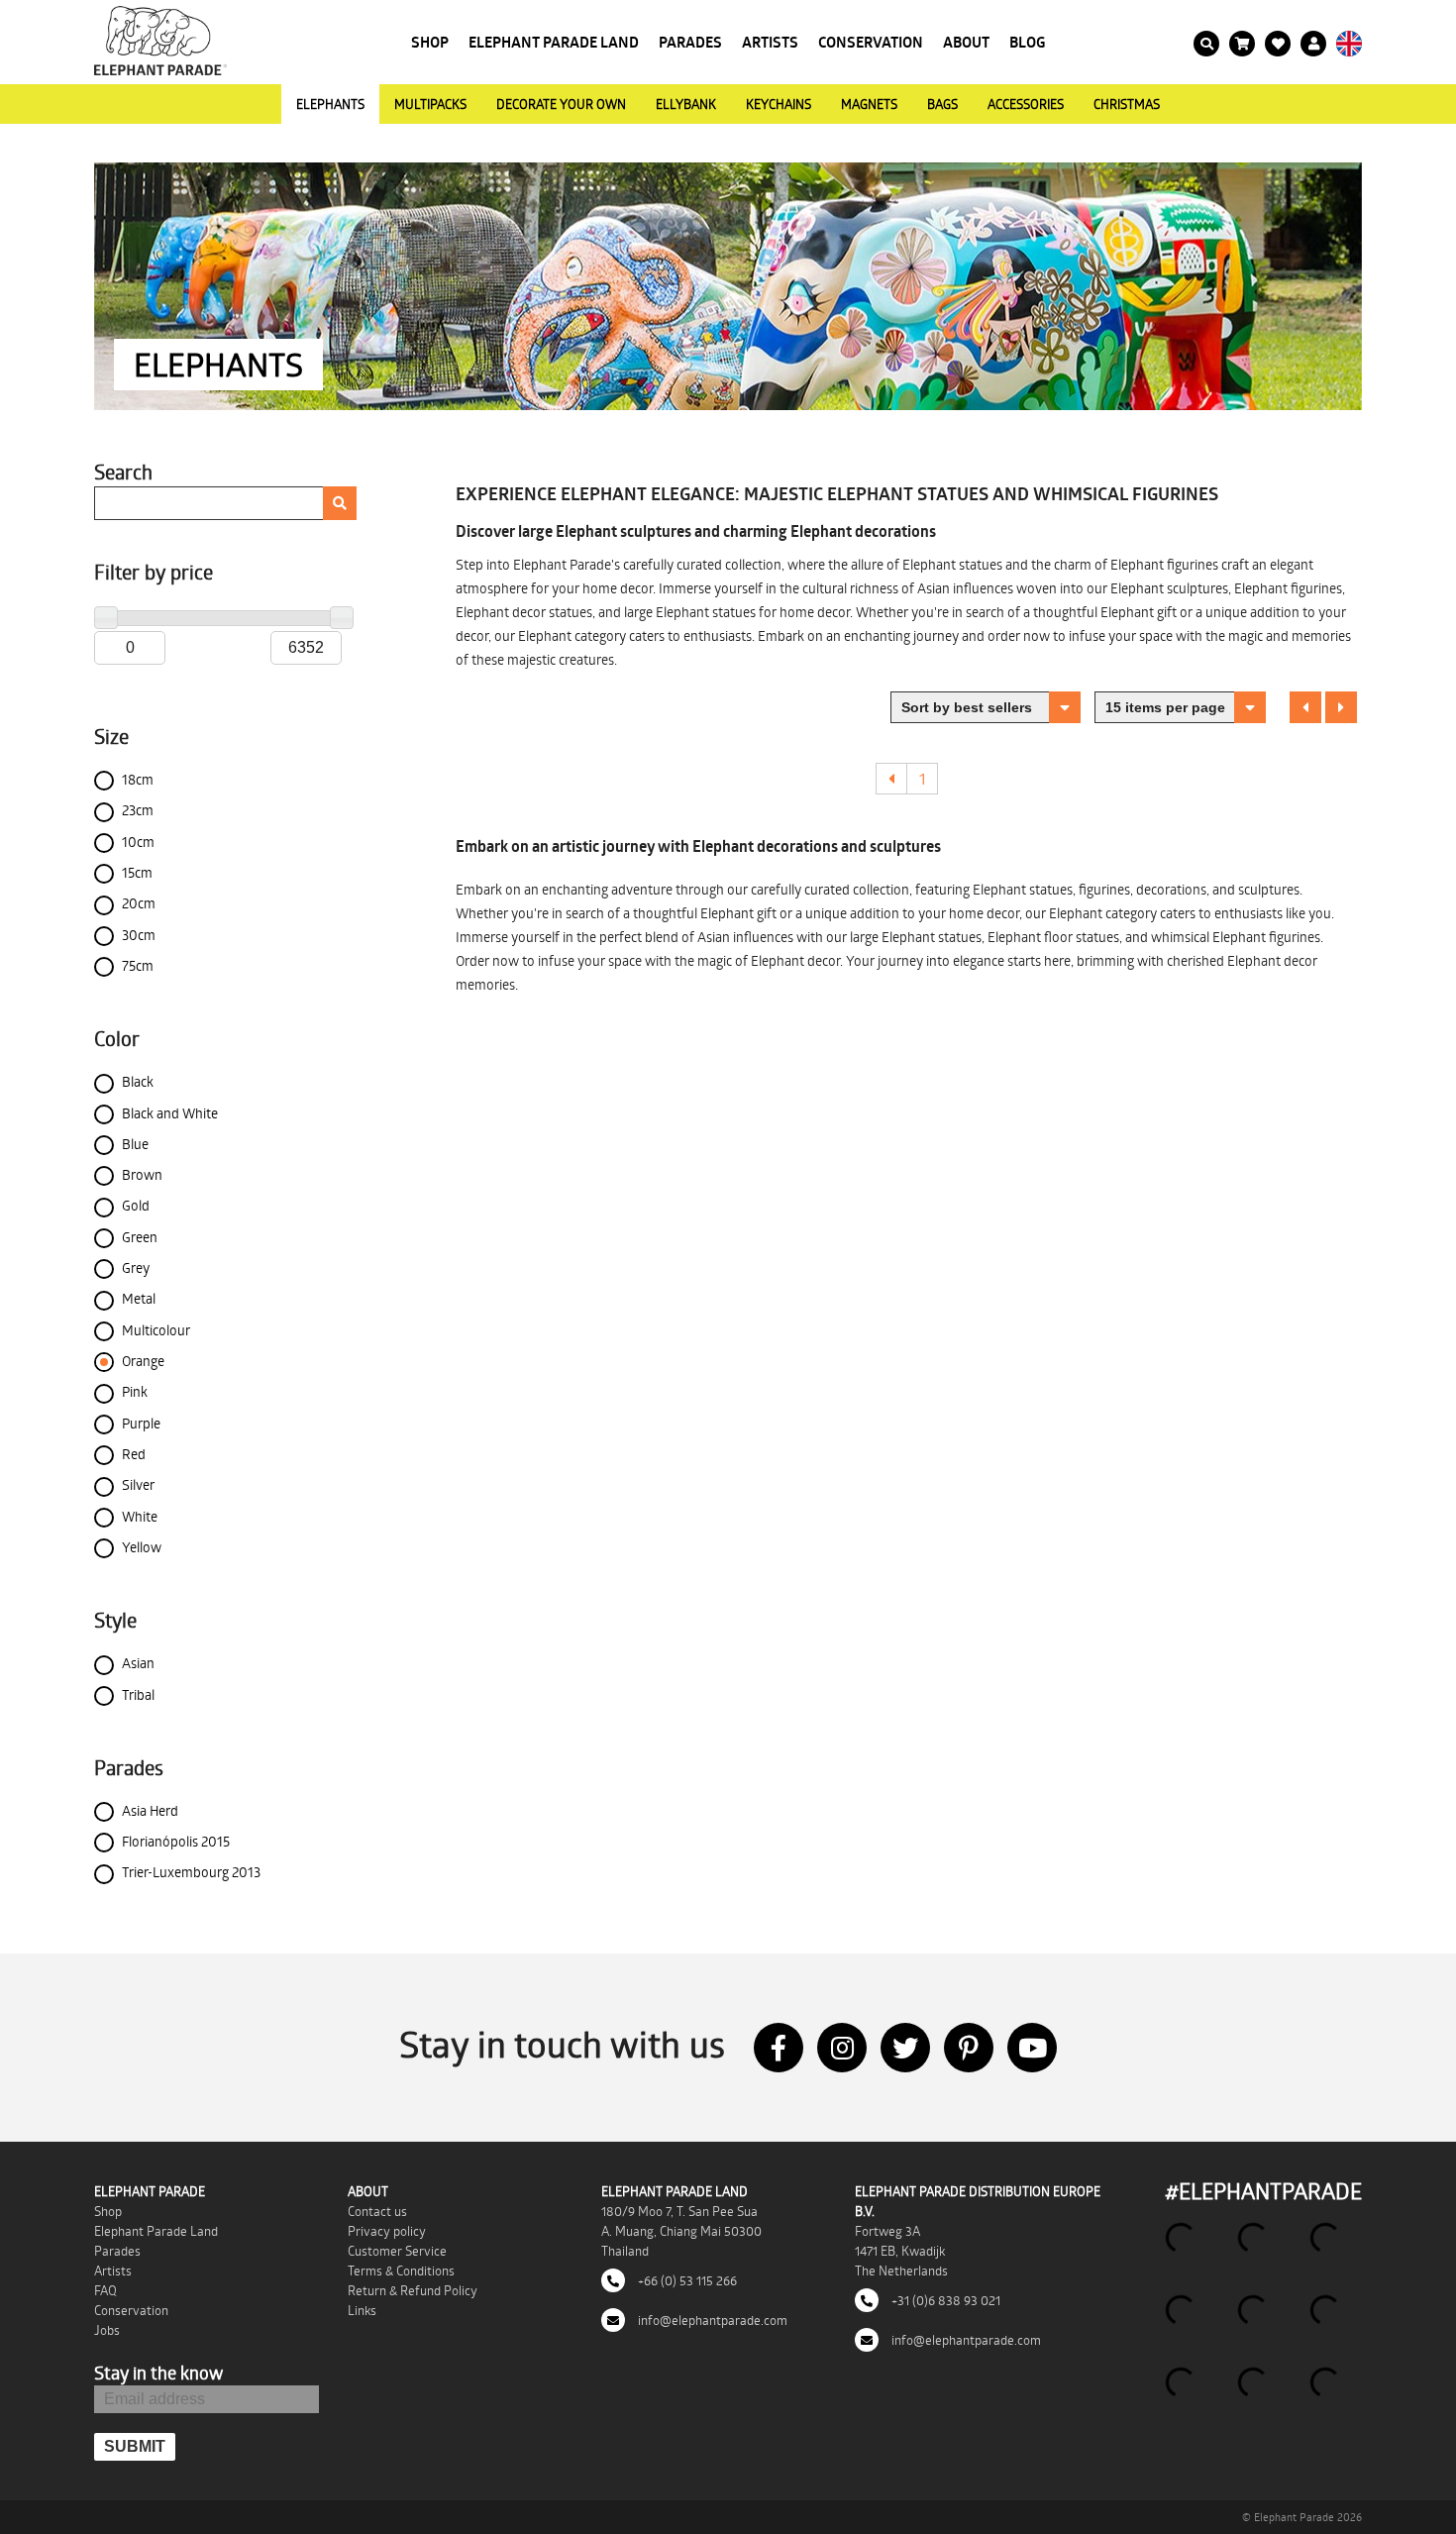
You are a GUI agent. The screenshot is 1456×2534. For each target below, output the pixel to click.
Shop (430, 42)
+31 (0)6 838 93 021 (944, 2300)
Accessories (1026, 104)
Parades (690, 42)
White (140, 1516)
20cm (139, 903)
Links (362, 2310)
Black (138, 1081)
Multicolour (156, 1330)
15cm (137, 872)
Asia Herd (150, 1810)
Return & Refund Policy (413, 2290)
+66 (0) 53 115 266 (686, 2280)
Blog (1028, 42)
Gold (136, 1205)
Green (140, 1237)
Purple (141, 1423)
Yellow (142, 1547)
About (966, 42)
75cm (138, 965)
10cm (138, 842)
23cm (138, 810)
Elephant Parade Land (554, 42)
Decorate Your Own (561, 104)
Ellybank (686, 104)
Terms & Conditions (401, 2270)
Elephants (330, 104)
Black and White (170, 1113)
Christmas (1127, 104)
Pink (135, 1391)
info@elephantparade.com (711, 2320)
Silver (138, 1484)
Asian (138, 1663)
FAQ (105, 2290)
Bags (942, 104)
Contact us (377, 2211)
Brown (142, 1174)
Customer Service (397, 2251)
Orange (143, 1361)
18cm (138, 779)
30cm (139, 935)
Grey (136, 1267)
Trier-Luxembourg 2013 (191, 1872)
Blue (135, 1144)
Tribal (138, 1694)
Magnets (869, 104)
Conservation (871, 42)
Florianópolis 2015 (176, 1841)
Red (134, 1454)
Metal (139, 1298)
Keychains (779, 104)
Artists (770, 42)
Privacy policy (387, 2231)
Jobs (107, 2330)
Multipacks (430, 104)
